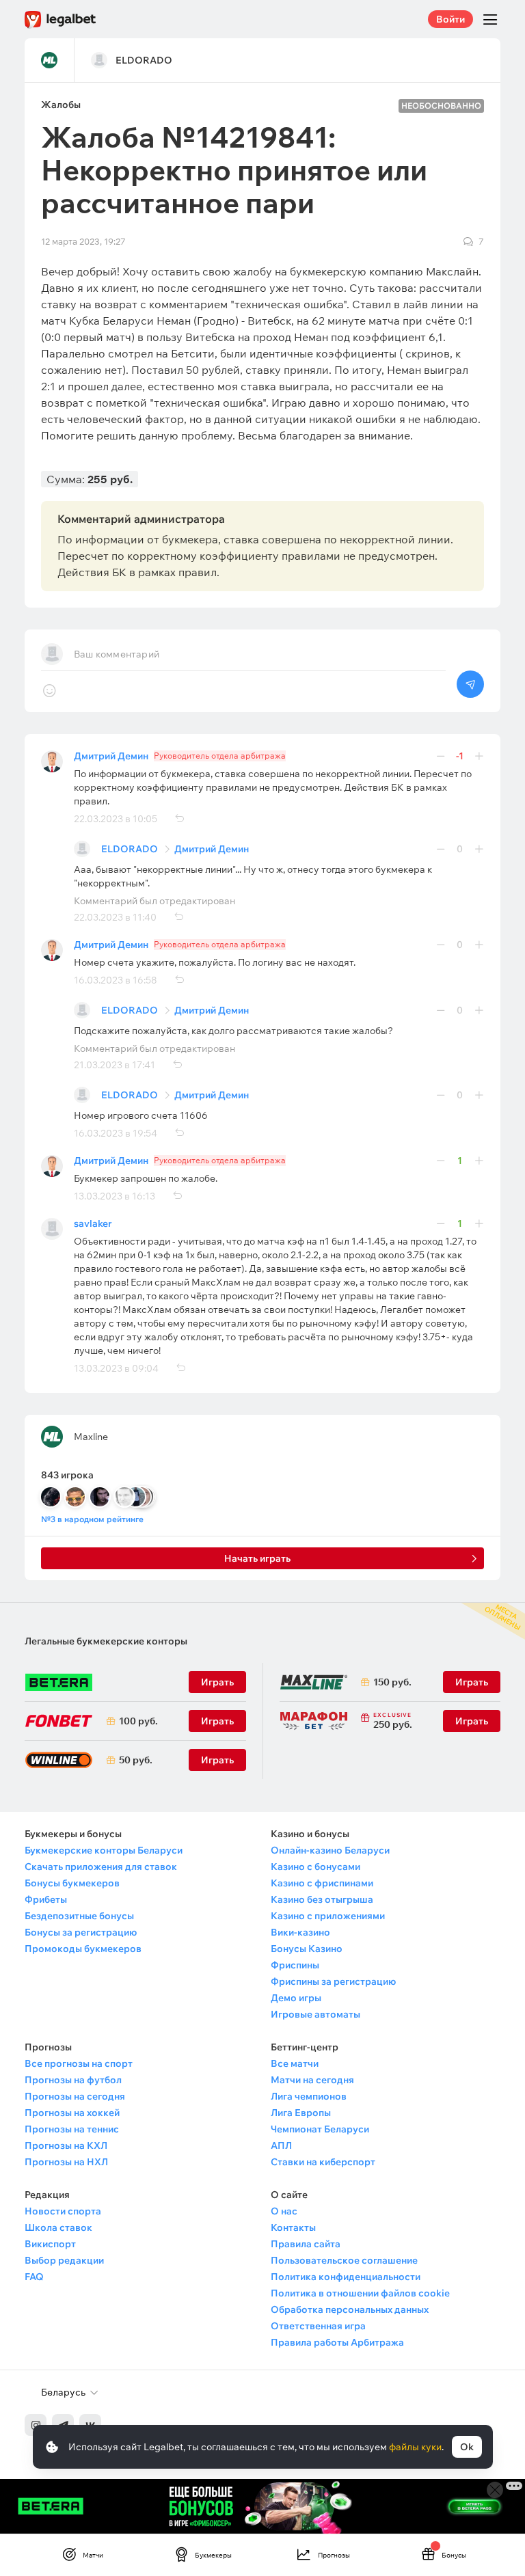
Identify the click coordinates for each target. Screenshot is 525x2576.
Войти (450, 19)
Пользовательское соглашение (344, 2260)
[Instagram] (36, 2425)
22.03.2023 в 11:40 (115, 917)
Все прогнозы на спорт (79, 2063)
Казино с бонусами (315, 1867)
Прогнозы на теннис (72, 2129)
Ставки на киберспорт (323, 2162)
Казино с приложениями (328, 1916)
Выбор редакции (64, 2260)
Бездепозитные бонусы (79, 1916)
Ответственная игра (318, 2326)
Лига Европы (301, 2113)
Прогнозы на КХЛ (66, 2145)
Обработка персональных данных (350, 2309)
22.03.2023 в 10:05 (116, 819)
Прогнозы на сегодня (75, 2096)
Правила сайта (306, 2244)
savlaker (93, 1223)
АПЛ (281, 2145)
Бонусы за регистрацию (81, 1932)
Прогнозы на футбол (73, 2080)
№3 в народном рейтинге (92, 1519)
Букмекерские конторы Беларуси (104, 1850)
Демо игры (296, 1998)
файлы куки (415, 2447)
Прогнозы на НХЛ (66, 2162)
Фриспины (295, 1965)
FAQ (34, 2277)
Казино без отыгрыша (322, 1899)
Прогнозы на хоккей (72, 2113)
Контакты (293, 2227)
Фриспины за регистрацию (333, 1981)
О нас (284, 2211)
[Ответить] (179, 819)
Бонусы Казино (307, 1949)
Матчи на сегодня (312, 2080)
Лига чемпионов (309, 2096)
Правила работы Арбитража (337, 2342)
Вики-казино (300, 1932)
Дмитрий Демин (111, 756)
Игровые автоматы (315, 2014)
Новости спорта (63, 2211)
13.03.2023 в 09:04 (116, 1368)
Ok (467, 2447)
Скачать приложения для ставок (101, 1867)
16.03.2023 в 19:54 (116, 1133)
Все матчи (295, 2063)
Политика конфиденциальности (346, 2277)
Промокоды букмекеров (83, 1949)
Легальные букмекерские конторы (106, 1641)
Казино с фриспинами (322, 1883)
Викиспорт (50, 2244)
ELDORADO (130, 849)
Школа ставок (58, 2227)
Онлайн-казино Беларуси (330, 1850)
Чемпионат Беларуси (320, 2129)
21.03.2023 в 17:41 (115, 1065)
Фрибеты (46, 1899)
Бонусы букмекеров (72, 1883)
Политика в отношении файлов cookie (360, 2293)
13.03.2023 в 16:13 (115, 1196)
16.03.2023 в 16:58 (116, 980)
